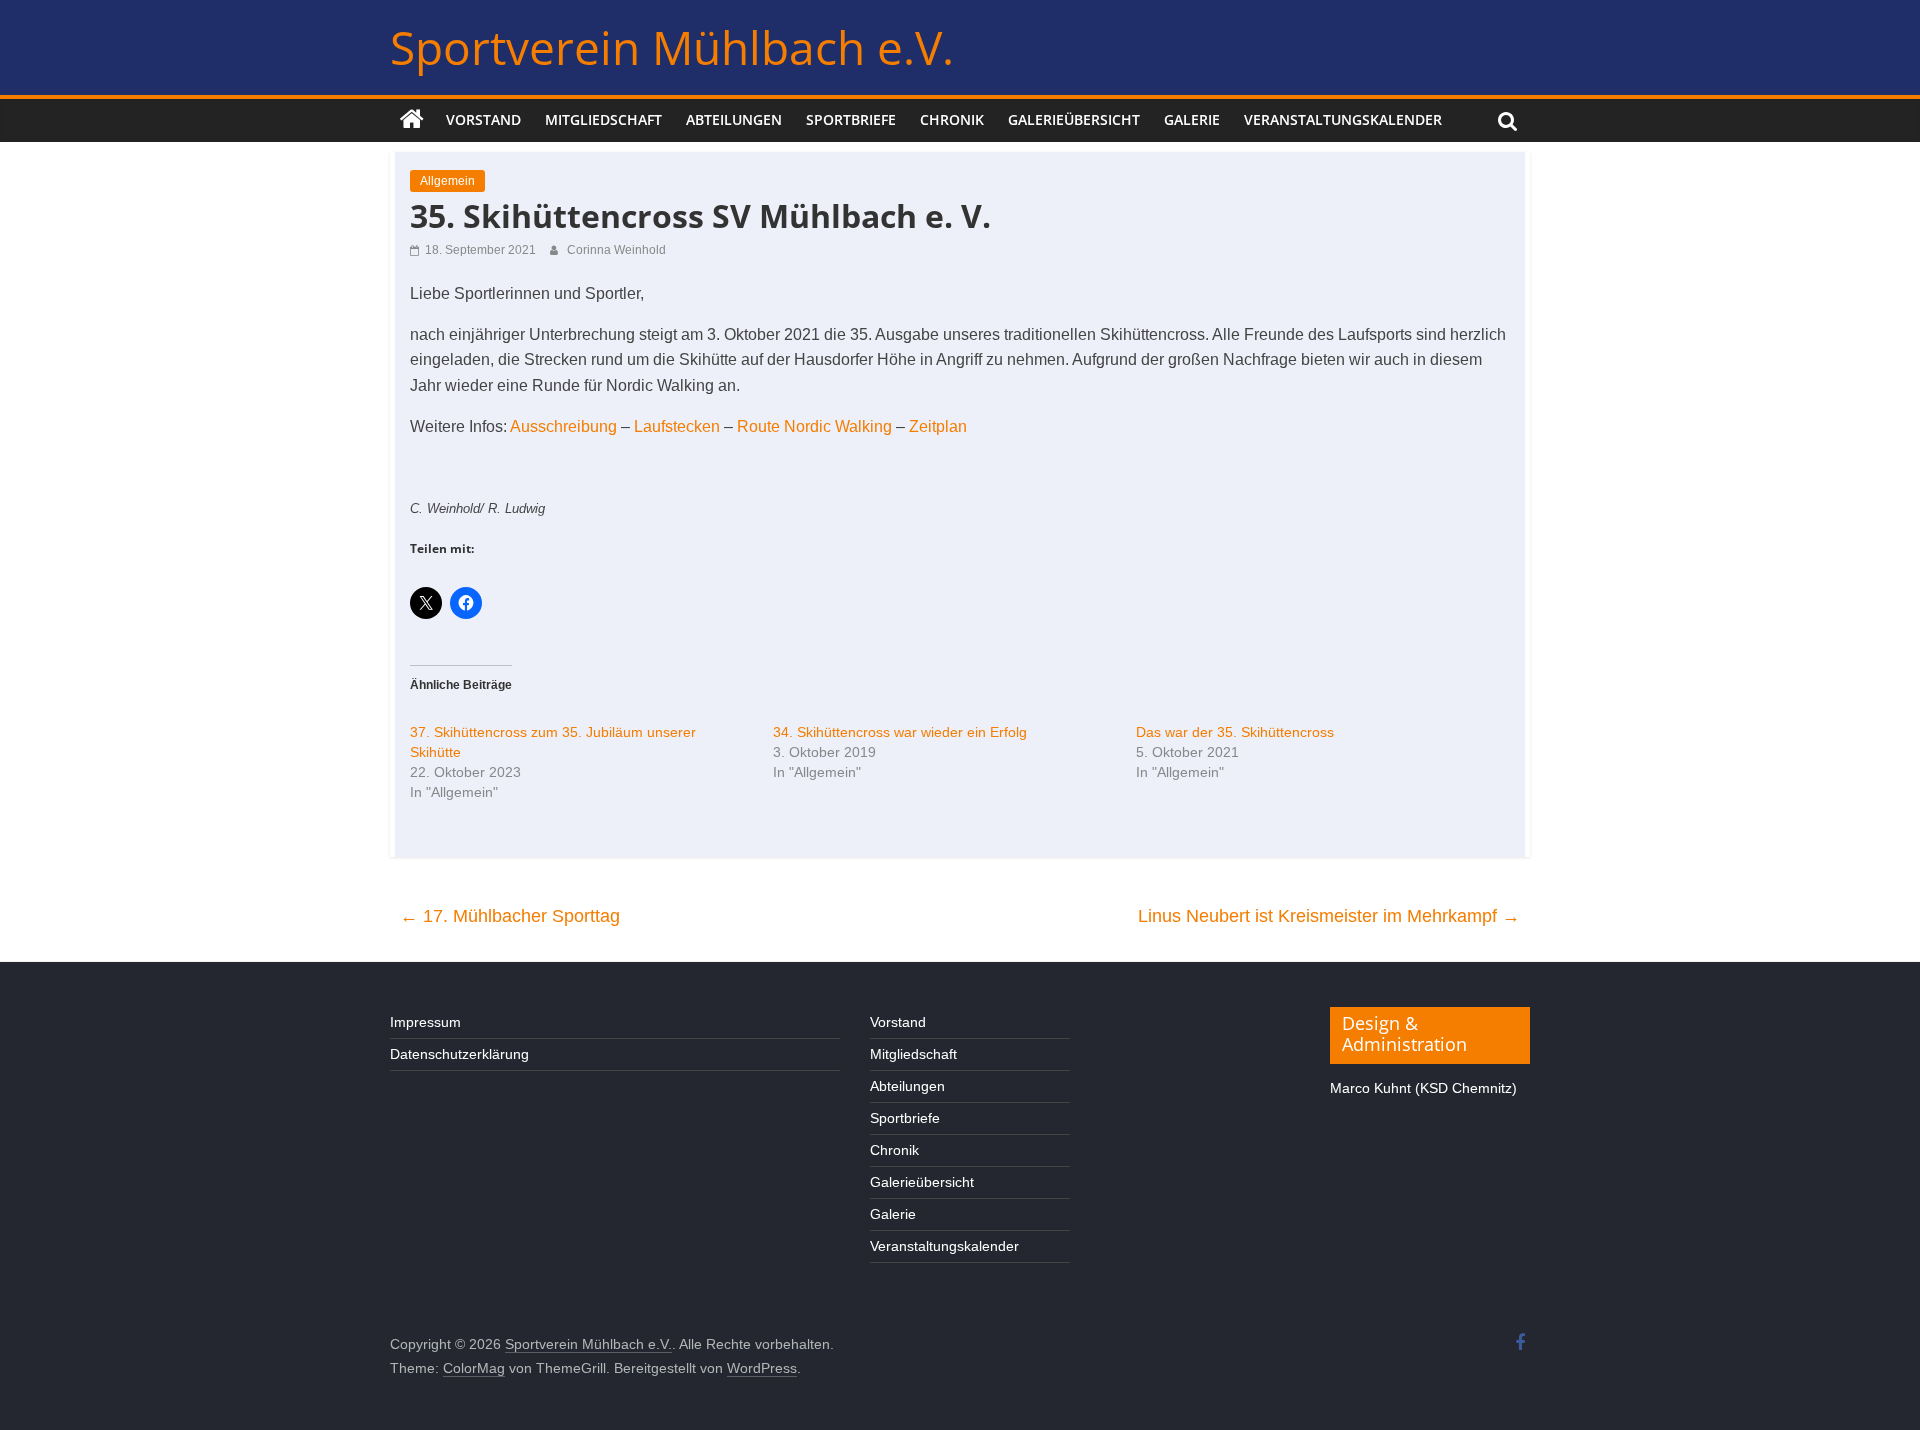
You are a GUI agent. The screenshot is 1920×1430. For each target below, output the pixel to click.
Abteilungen (734, 119)
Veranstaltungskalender (1343, 119)
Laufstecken (677, 426)
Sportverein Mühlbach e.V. (672, 47)
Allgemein (447, 181)
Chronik (952, 119)
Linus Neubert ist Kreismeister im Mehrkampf (1329, 916)
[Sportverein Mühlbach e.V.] (412, 120)
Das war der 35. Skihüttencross (1235, 732)
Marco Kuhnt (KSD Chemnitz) (1423, 1088)
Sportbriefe (851, 119)
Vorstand (483, 119)
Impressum (425, 1022)
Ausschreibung (563, 426)
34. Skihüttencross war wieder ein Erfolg (900, 732)
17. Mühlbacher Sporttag (510, 916)
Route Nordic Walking (814, 426)
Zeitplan (938, 426)
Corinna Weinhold (616, 250)
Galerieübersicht (1074, 119)
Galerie (1192, 119)
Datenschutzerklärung (459, 1054)
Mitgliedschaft (603, 119)
